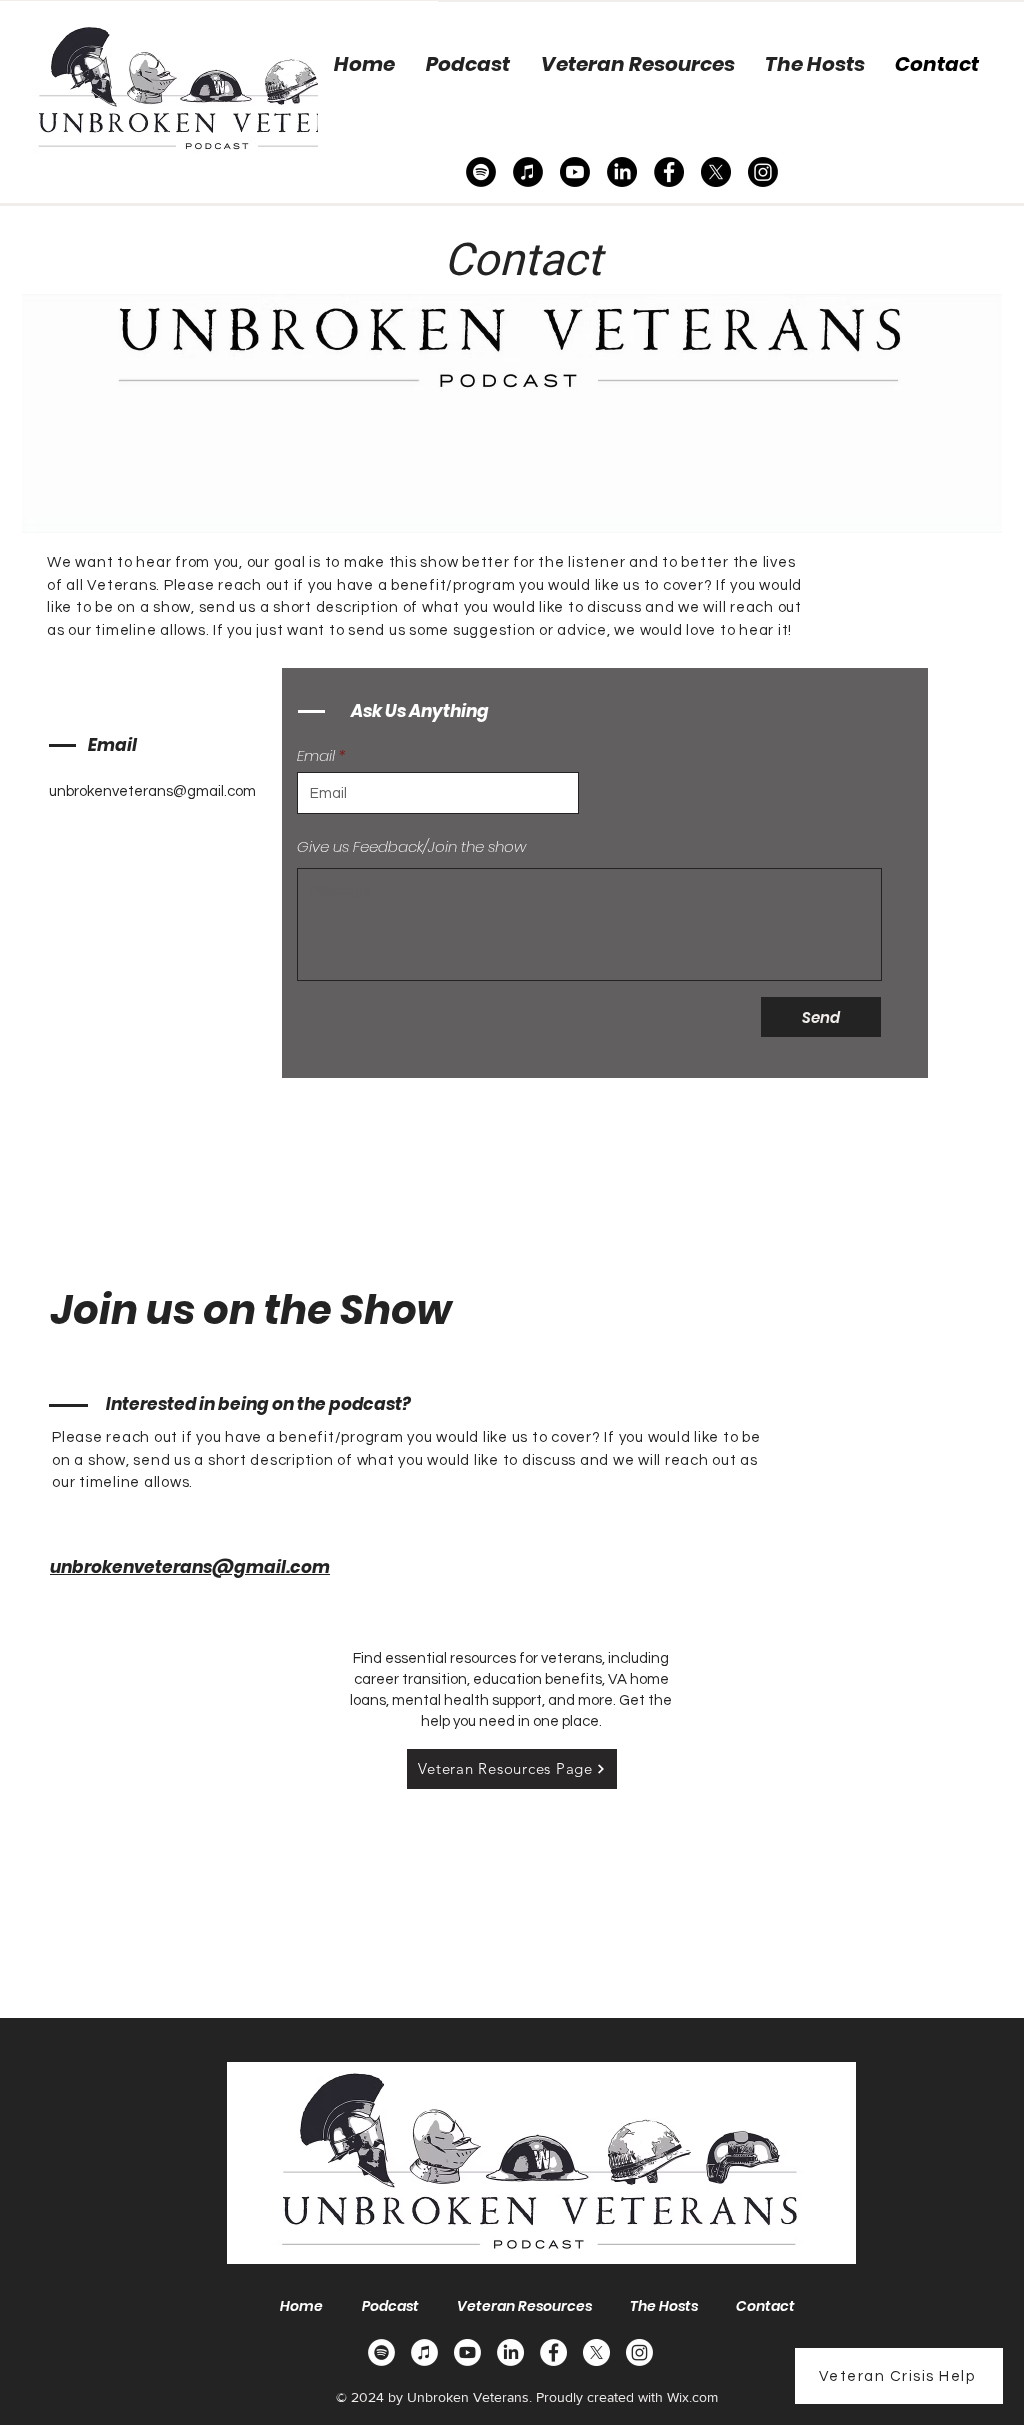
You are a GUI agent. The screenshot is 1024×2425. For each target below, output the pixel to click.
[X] (716, 172)
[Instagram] (763, 172)
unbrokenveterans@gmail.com (152, 791)
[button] (899, 2376)
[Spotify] (381, 2352)
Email (316, 755)
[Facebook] (553, 2352)
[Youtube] (575, 172)
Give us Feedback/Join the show (411, 846)
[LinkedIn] (622, 172)
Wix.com (692, 2397)
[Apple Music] (424, 2352)
